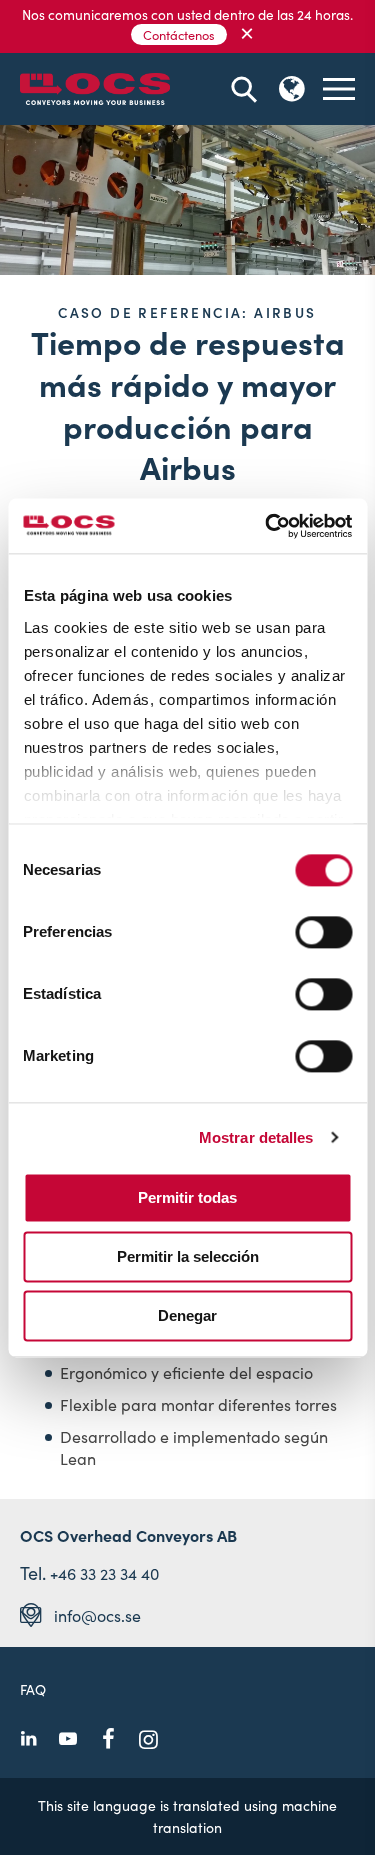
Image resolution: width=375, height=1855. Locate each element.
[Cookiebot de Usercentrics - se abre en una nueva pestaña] (267, 526)
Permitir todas (187, 1197)
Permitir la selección (188, 1256)
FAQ (33, 1689)
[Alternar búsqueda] (244, 89)
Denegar (187, 1315)
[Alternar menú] (339, 89)
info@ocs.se (97, 1615)
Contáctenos (179, 34)
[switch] (323, 932)
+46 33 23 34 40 (104, 1573)
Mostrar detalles (256, 1137)
